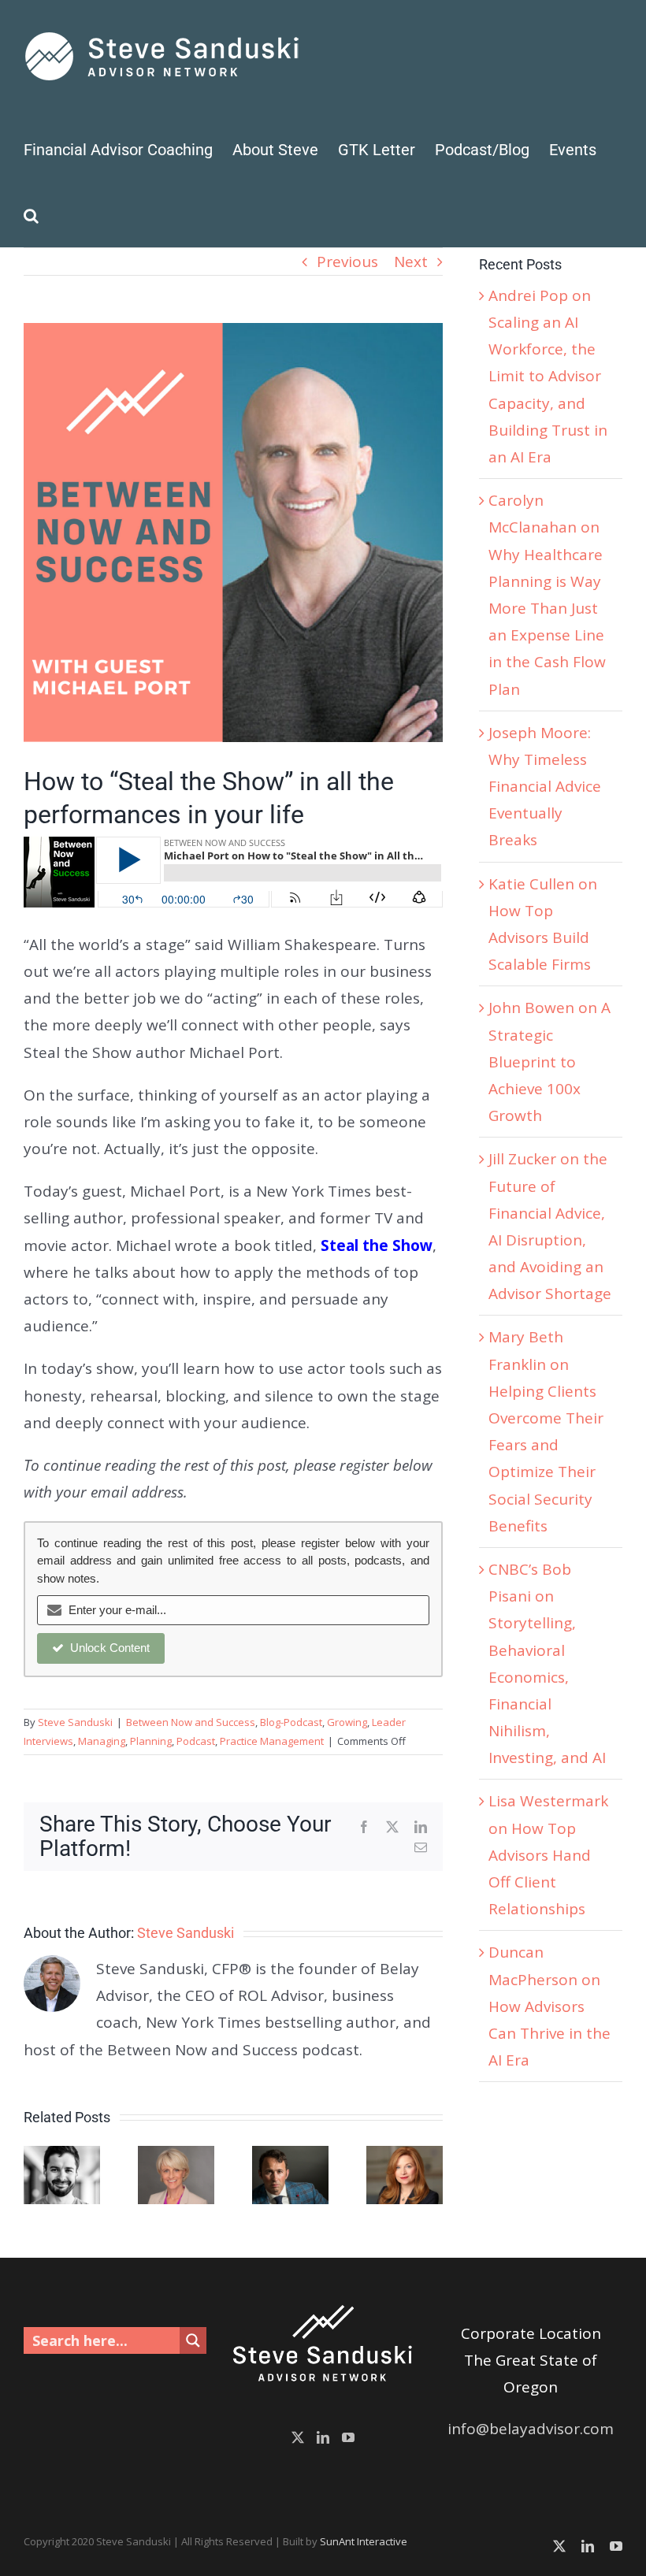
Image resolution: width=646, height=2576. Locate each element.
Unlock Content (110, 1648)
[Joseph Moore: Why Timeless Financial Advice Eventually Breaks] (290, 2156)
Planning (151, 1741)
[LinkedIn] (323, 2437)
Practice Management (272, 1741)
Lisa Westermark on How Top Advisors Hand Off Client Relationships (548, 1855)
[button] (31, 214)
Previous (347, 262)
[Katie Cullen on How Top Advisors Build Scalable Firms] (405, 2156)
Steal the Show (377, 1245)
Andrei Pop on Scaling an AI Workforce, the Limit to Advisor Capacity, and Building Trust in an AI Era (548, 376)
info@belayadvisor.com (531, 2429)
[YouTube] (348, 2437)
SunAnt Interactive (364, 2541)
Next (411, 262)
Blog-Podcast (291, 1722)
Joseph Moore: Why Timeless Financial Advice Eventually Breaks (545, 787)
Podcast (196, 1741)
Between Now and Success (191, 1722)
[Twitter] (298, 2437)
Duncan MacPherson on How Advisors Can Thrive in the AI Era (549, 2006)
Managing (102, 1741)
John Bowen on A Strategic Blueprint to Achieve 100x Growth (549, 1062)
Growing (347, 1722)
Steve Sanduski (75, 1722)
